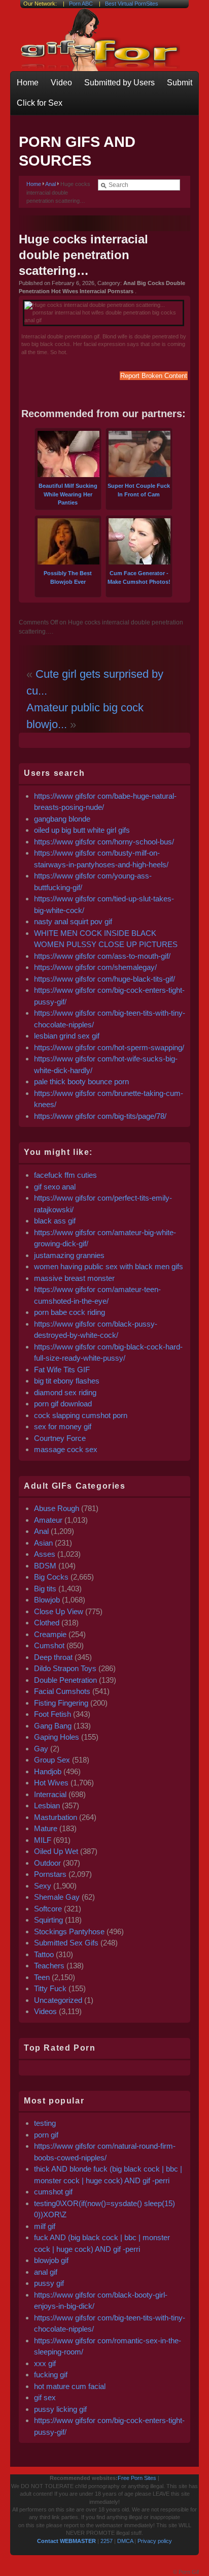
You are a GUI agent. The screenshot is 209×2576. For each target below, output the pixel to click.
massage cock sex (66, 1449)
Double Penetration (65, 1680)
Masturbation (56, 1817)
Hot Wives (51, 1783)
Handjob (48, 1771)
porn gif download (63, 1404)
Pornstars (50, 1874)
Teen (42, 1977)
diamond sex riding (65, 1392)
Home (28, 83)
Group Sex (52, 1760)
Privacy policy (155, 2541)
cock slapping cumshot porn (81, 1415)
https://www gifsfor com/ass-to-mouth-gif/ (102, 956)
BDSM (45, 1566)
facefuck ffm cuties (65, 1175)
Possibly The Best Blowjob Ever (68, 577)
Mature (46, 1828)
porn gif (46, 2135)
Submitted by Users (119, 83)
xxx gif (45, 2363)
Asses (45, 1554)
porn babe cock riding (69, 1312)
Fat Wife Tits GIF (62, 1370)
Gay (41, 1749)
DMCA (125, 2541)
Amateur (48, 1520)
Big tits (45, 1589)
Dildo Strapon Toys (65, 1668)
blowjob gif (51, 2260)
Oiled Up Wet (56, 1851)
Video (61, 83)
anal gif (46, 2272)
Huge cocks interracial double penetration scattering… (83, 255)
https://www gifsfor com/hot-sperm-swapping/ (109, 1047)
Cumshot (49, 1645)
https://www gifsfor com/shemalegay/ (95, 967)
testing (45, 2123)
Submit (180, 83)
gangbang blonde (62, 819)
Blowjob (47, 1600)
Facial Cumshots (62, 1691)
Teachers (49, 1966)
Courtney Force (60, 1438)
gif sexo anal (55, 1187)
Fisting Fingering (61, 1703)
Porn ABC (81, 4)
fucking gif (51, 2375)
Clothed (47, 1623)
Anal (50, 184)
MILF (43, 1840)
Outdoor (47, 1863)
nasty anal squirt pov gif (73, 921)
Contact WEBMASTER (66, 2541)
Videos (45, 2011)
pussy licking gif (60, 2409)
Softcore (48, 1909)
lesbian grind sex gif (67, 1036)
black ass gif (55, 1221)
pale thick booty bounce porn (81, 1081)
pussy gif (49, 2283)
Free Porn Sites (137, 2478)
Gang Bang (53, 1726)
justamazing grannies (69, 1255)
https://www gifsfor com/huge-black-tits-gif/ (104, 979)
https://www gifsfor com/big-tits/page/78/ (100, 1116)
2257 (107, 2541)
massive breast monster (74, 1278)
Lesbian (47, 1805)
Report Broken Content (154, 376)
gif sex (45, 2397)
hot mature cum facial (70, 2386)
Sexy (43, 1886)
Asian (43, 1543)
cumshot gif (53, 2192)
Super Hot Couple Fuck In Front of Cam (139, 490)
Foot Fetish (53, 1714)
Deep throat (53, 1657)
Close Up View (59, 1611)
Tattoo (44, 1954)
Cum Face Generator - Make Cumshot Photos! (139, 577)
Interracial (50, 1794)
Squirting (48, 1920)
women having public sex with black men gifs (109, 1266)
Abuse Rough (57, 1508)
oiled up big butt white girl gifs (82, 830)
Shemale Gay (57, 1897)
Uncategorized (58, 2000)
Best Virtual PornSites (132, 4)
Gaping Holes (57, 1737)
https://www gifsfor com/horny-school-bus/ (104, 842)
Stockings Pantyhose (69, 1931)
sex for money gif (63, 1426)
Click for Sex (40, 103)
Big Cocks (51, 1577)
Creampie (50, 1634)
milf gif (45, 2226)
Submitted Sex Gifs (66, 1943)
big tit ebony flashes (67, 1381)
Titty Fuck (50, 1988)
